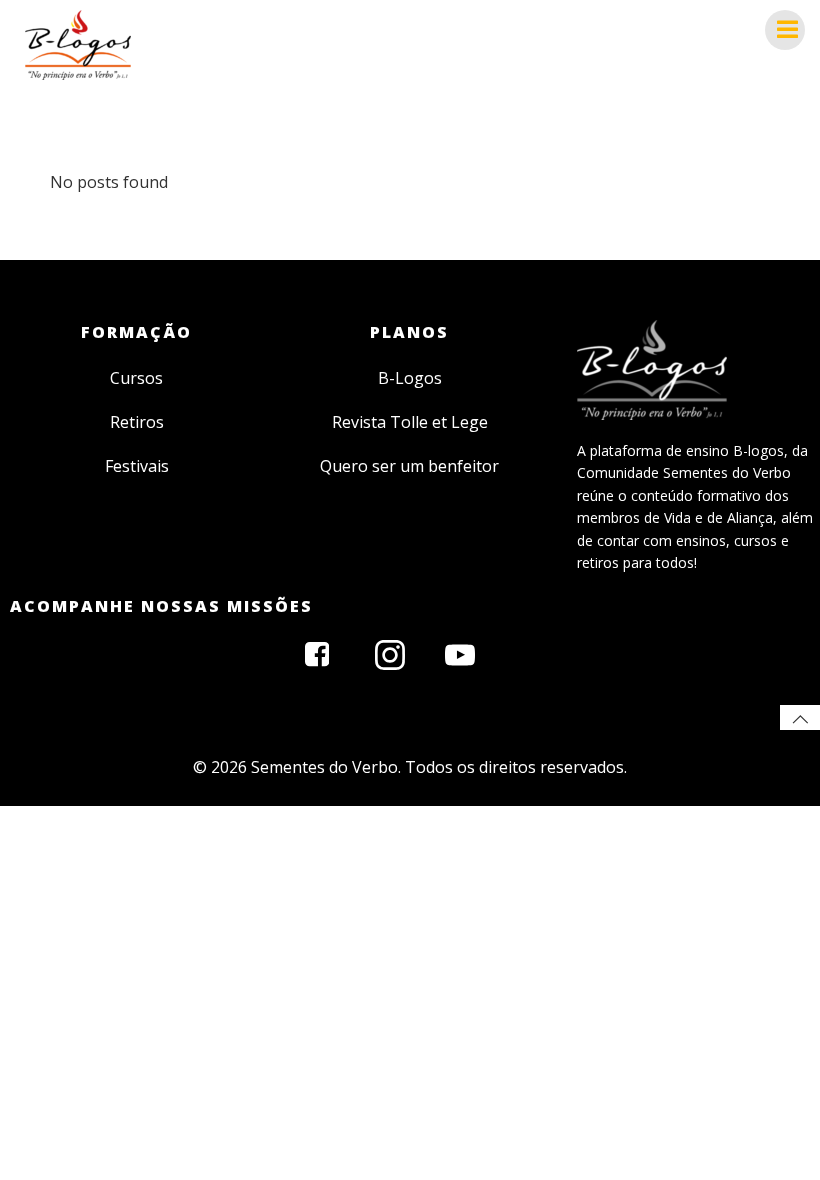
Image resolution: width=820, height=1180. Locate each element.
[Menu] (785, 30)
